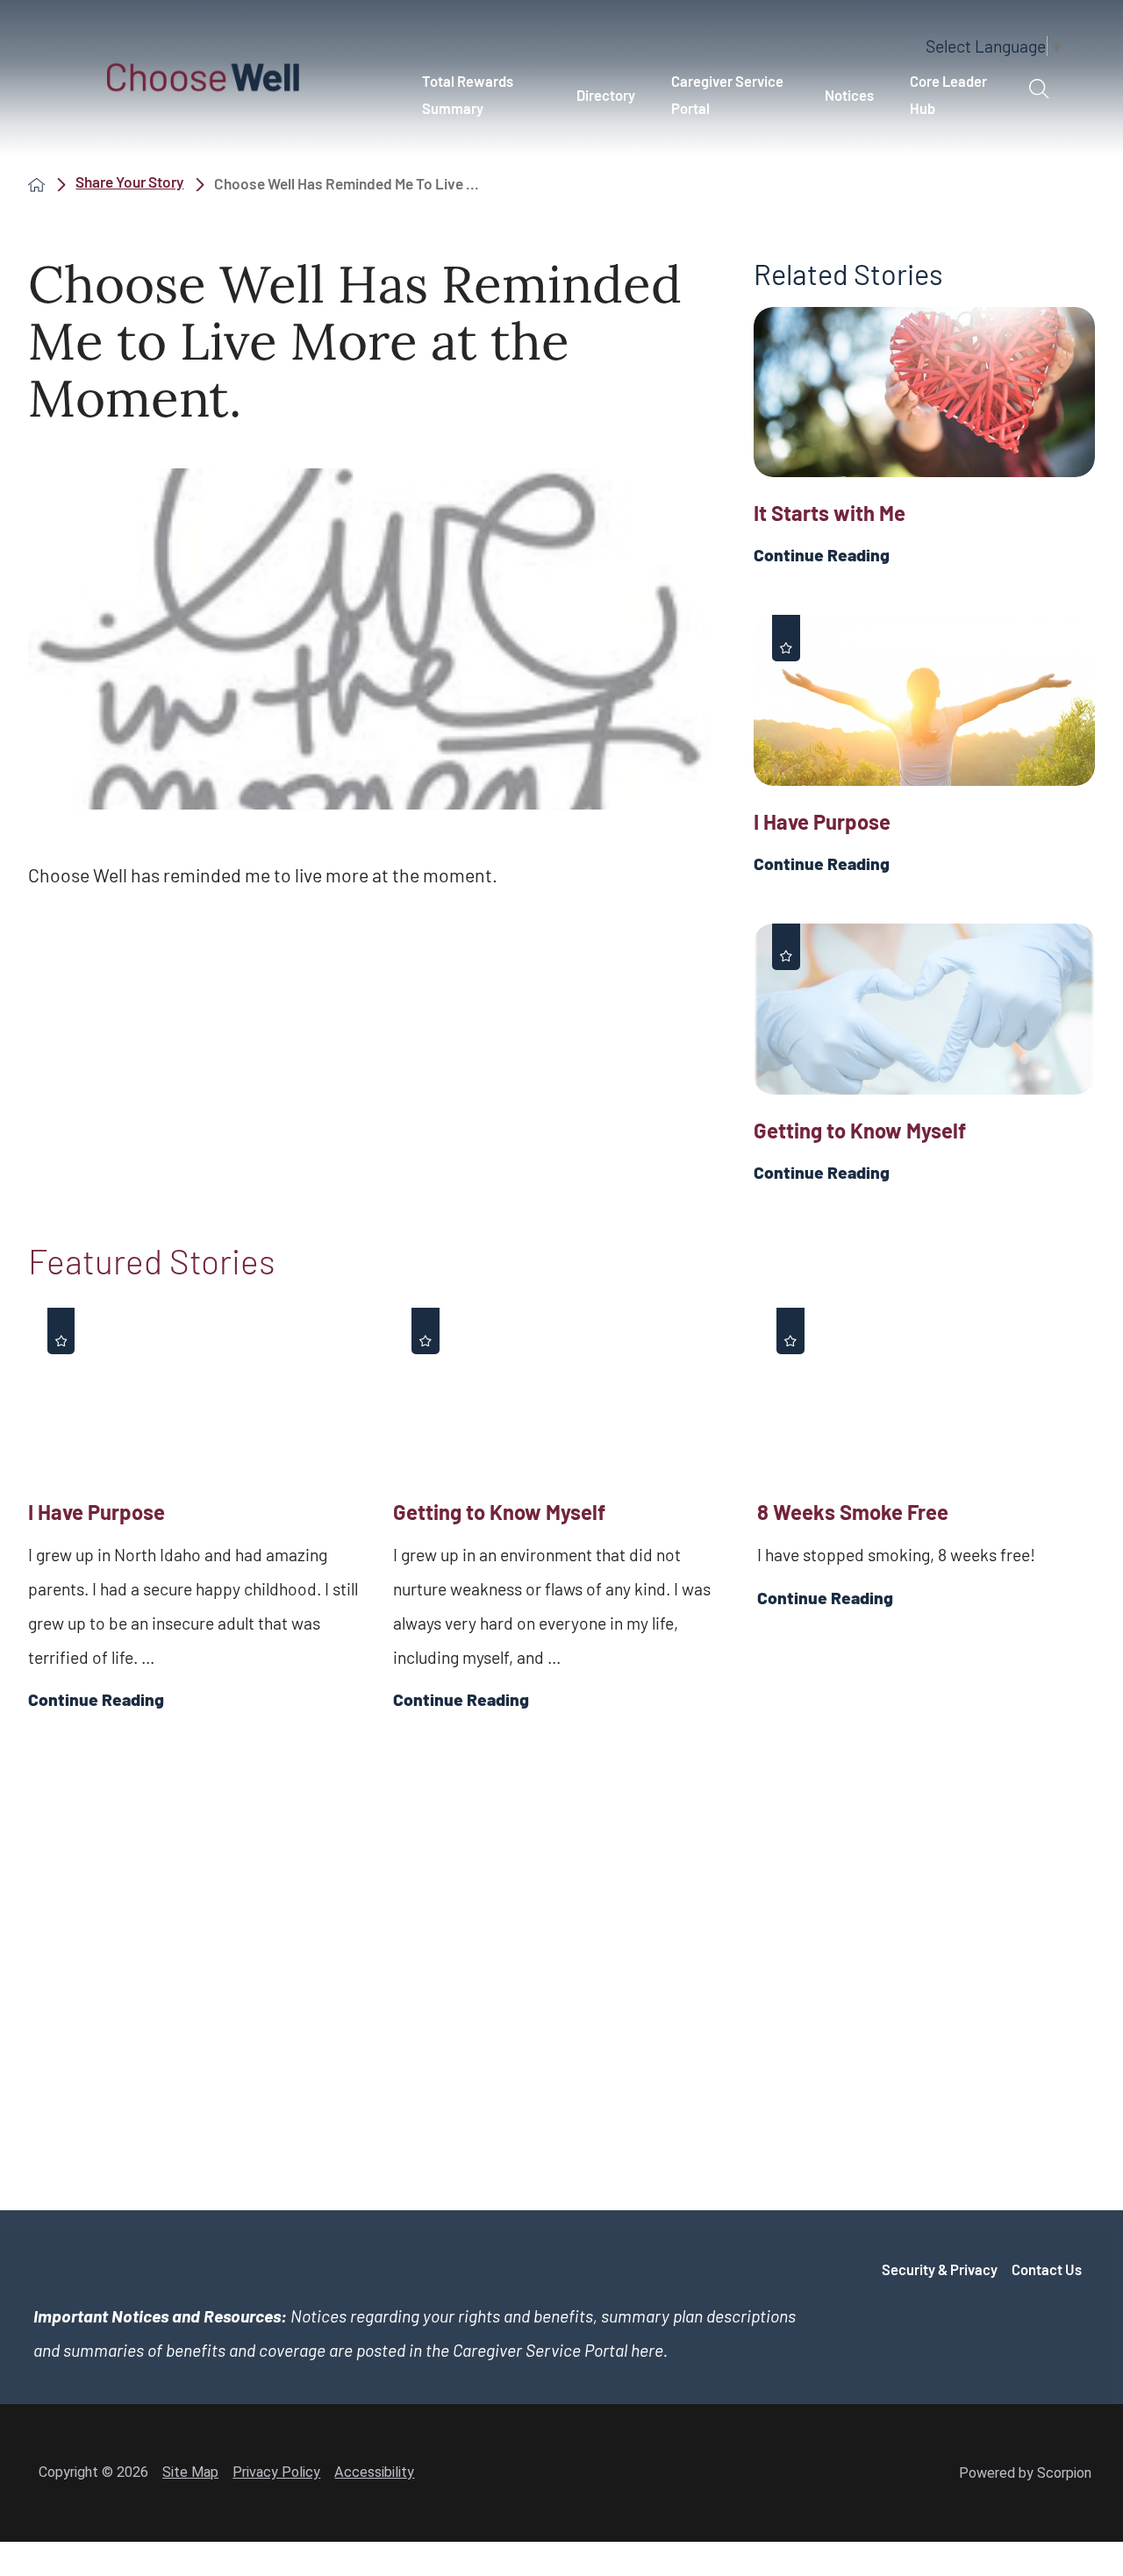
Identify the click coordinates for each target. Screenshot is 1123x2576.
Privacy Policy (276, 2472)
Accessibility (374, 2472)
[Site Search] (1039, 89)
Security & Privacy (940, 2269)
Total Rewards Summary (468, 94)
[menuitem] (481, 95)
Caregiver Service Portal (727, 94)
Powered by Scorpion (1025, 2473)
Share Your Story (129, 182)
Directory (606, 95)
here (647, 2350)
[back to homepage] (36, 184)
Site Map (190, 2472)
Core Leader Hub (948, 94)
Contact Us (1047, 2269)
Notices (849, 95)
